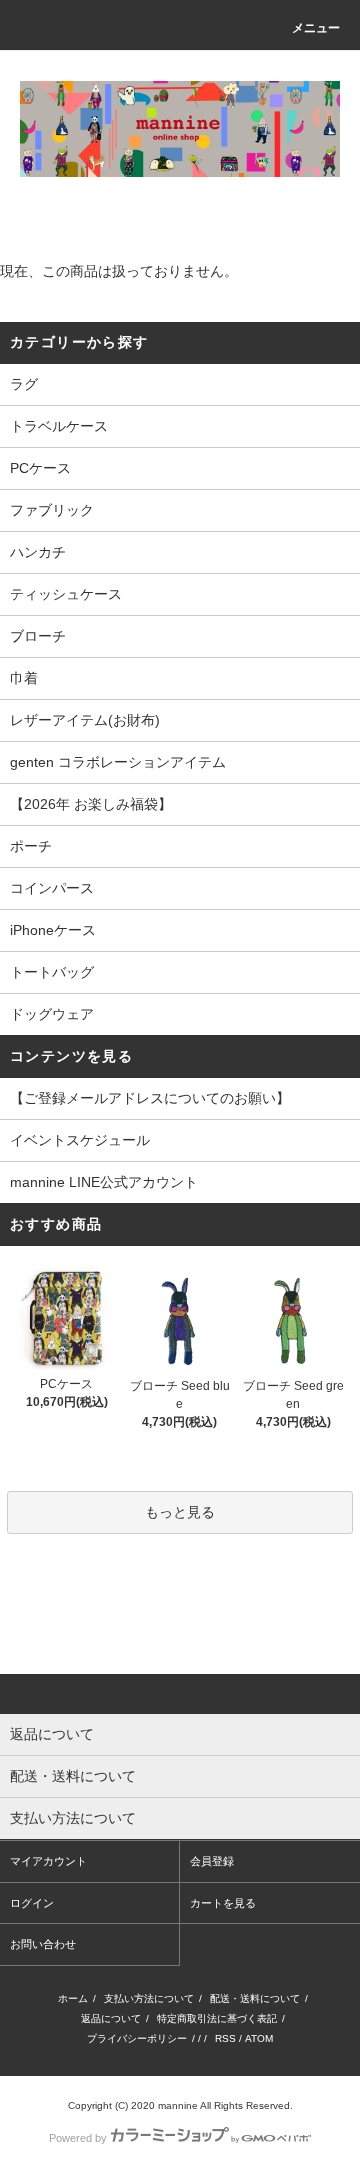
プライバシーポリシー (137, 2038)
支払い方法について (149, 1998)
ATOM (259, 2038)
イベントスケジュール (80, 1140)
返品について (111, 2018)
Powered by (78, 2138)
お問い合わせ (43, 1944)
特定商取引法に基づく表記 (217, 2018)
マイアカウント (48, 1861)
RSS (225, 2038)
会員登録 (212, 1861)
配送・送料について (255, 1998)
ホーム (73, 1998)
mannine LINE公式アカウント (104, 1182)
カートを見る (223, 1903)
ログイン (32, 1903)
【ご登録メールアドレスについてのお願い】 (150, 1098)
